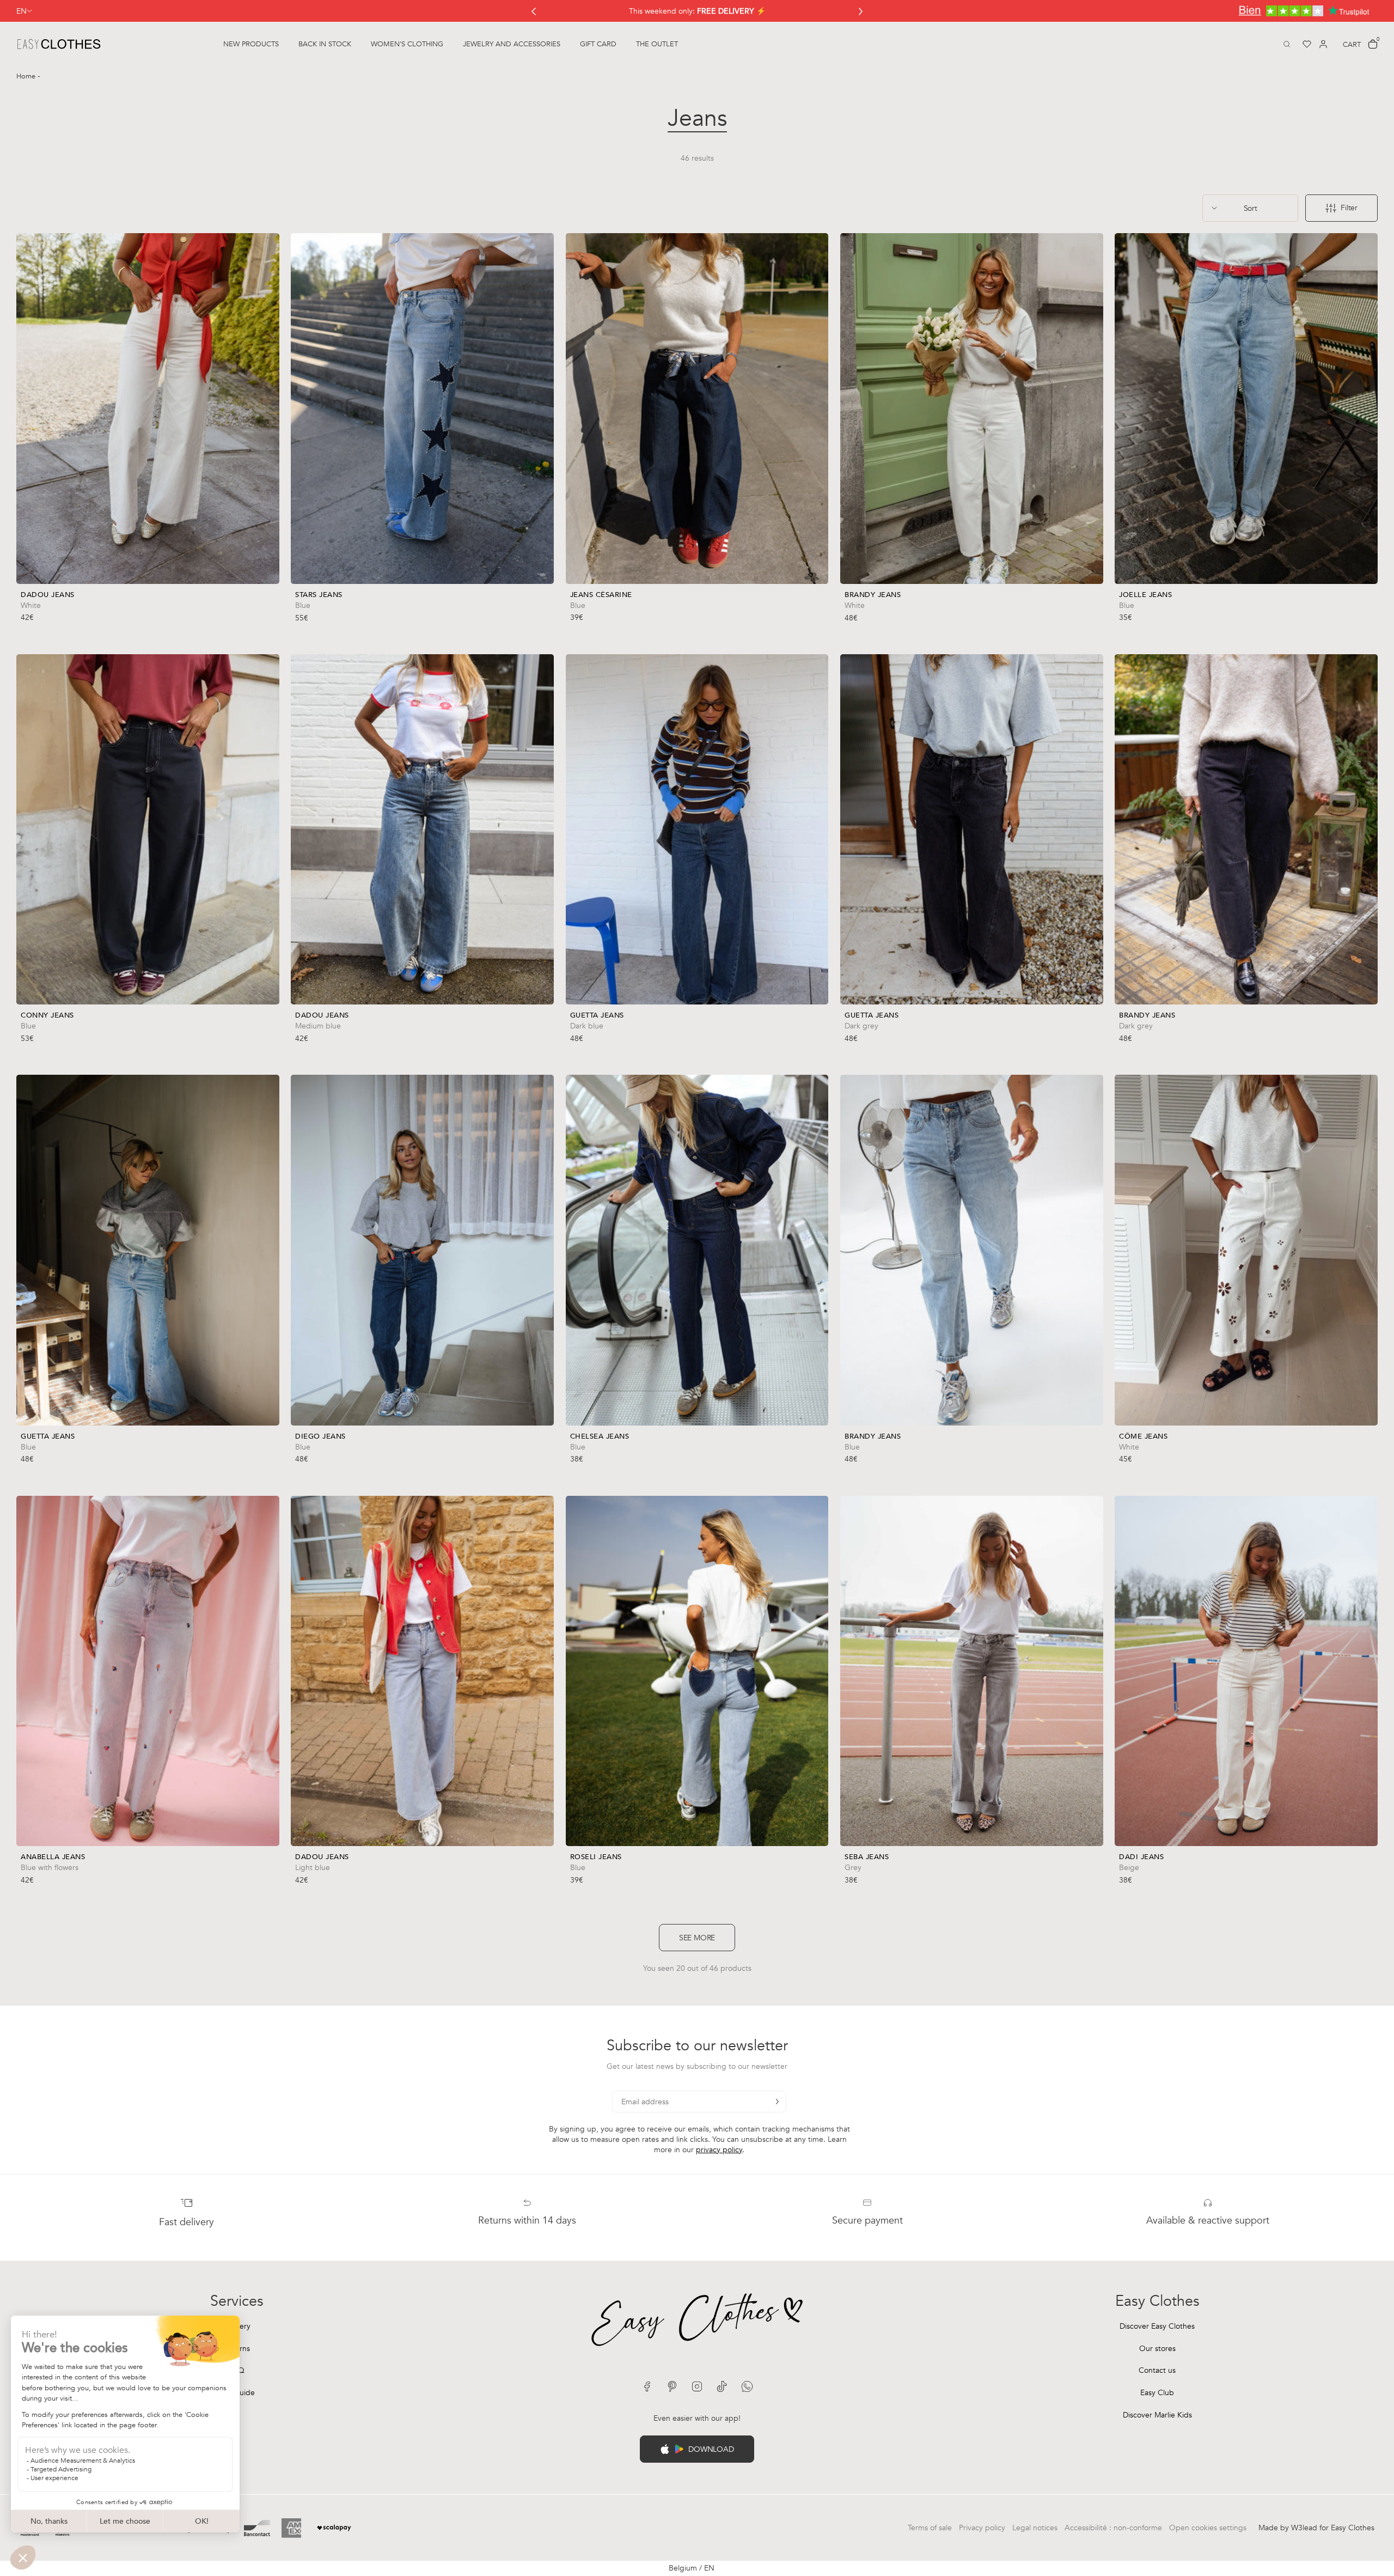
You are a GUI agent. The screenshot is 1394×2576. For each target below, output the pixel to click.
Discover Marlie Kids (1157, 2415)
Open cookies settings (1208, 2528)
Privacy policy (982, 2528)
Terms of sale (930, 2528)
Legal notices (1035, 2528)
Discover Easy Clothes (1157, 2326)
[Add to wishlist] (268, 602)
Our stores (1157, 2349)
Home (27, 76)
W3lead (1304, 2528)
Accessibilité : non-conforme (1113, 2528)
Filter (1349, 208)
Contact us (1157, 2370)
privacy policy (719, 2150)
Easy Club (1157, 2393)
